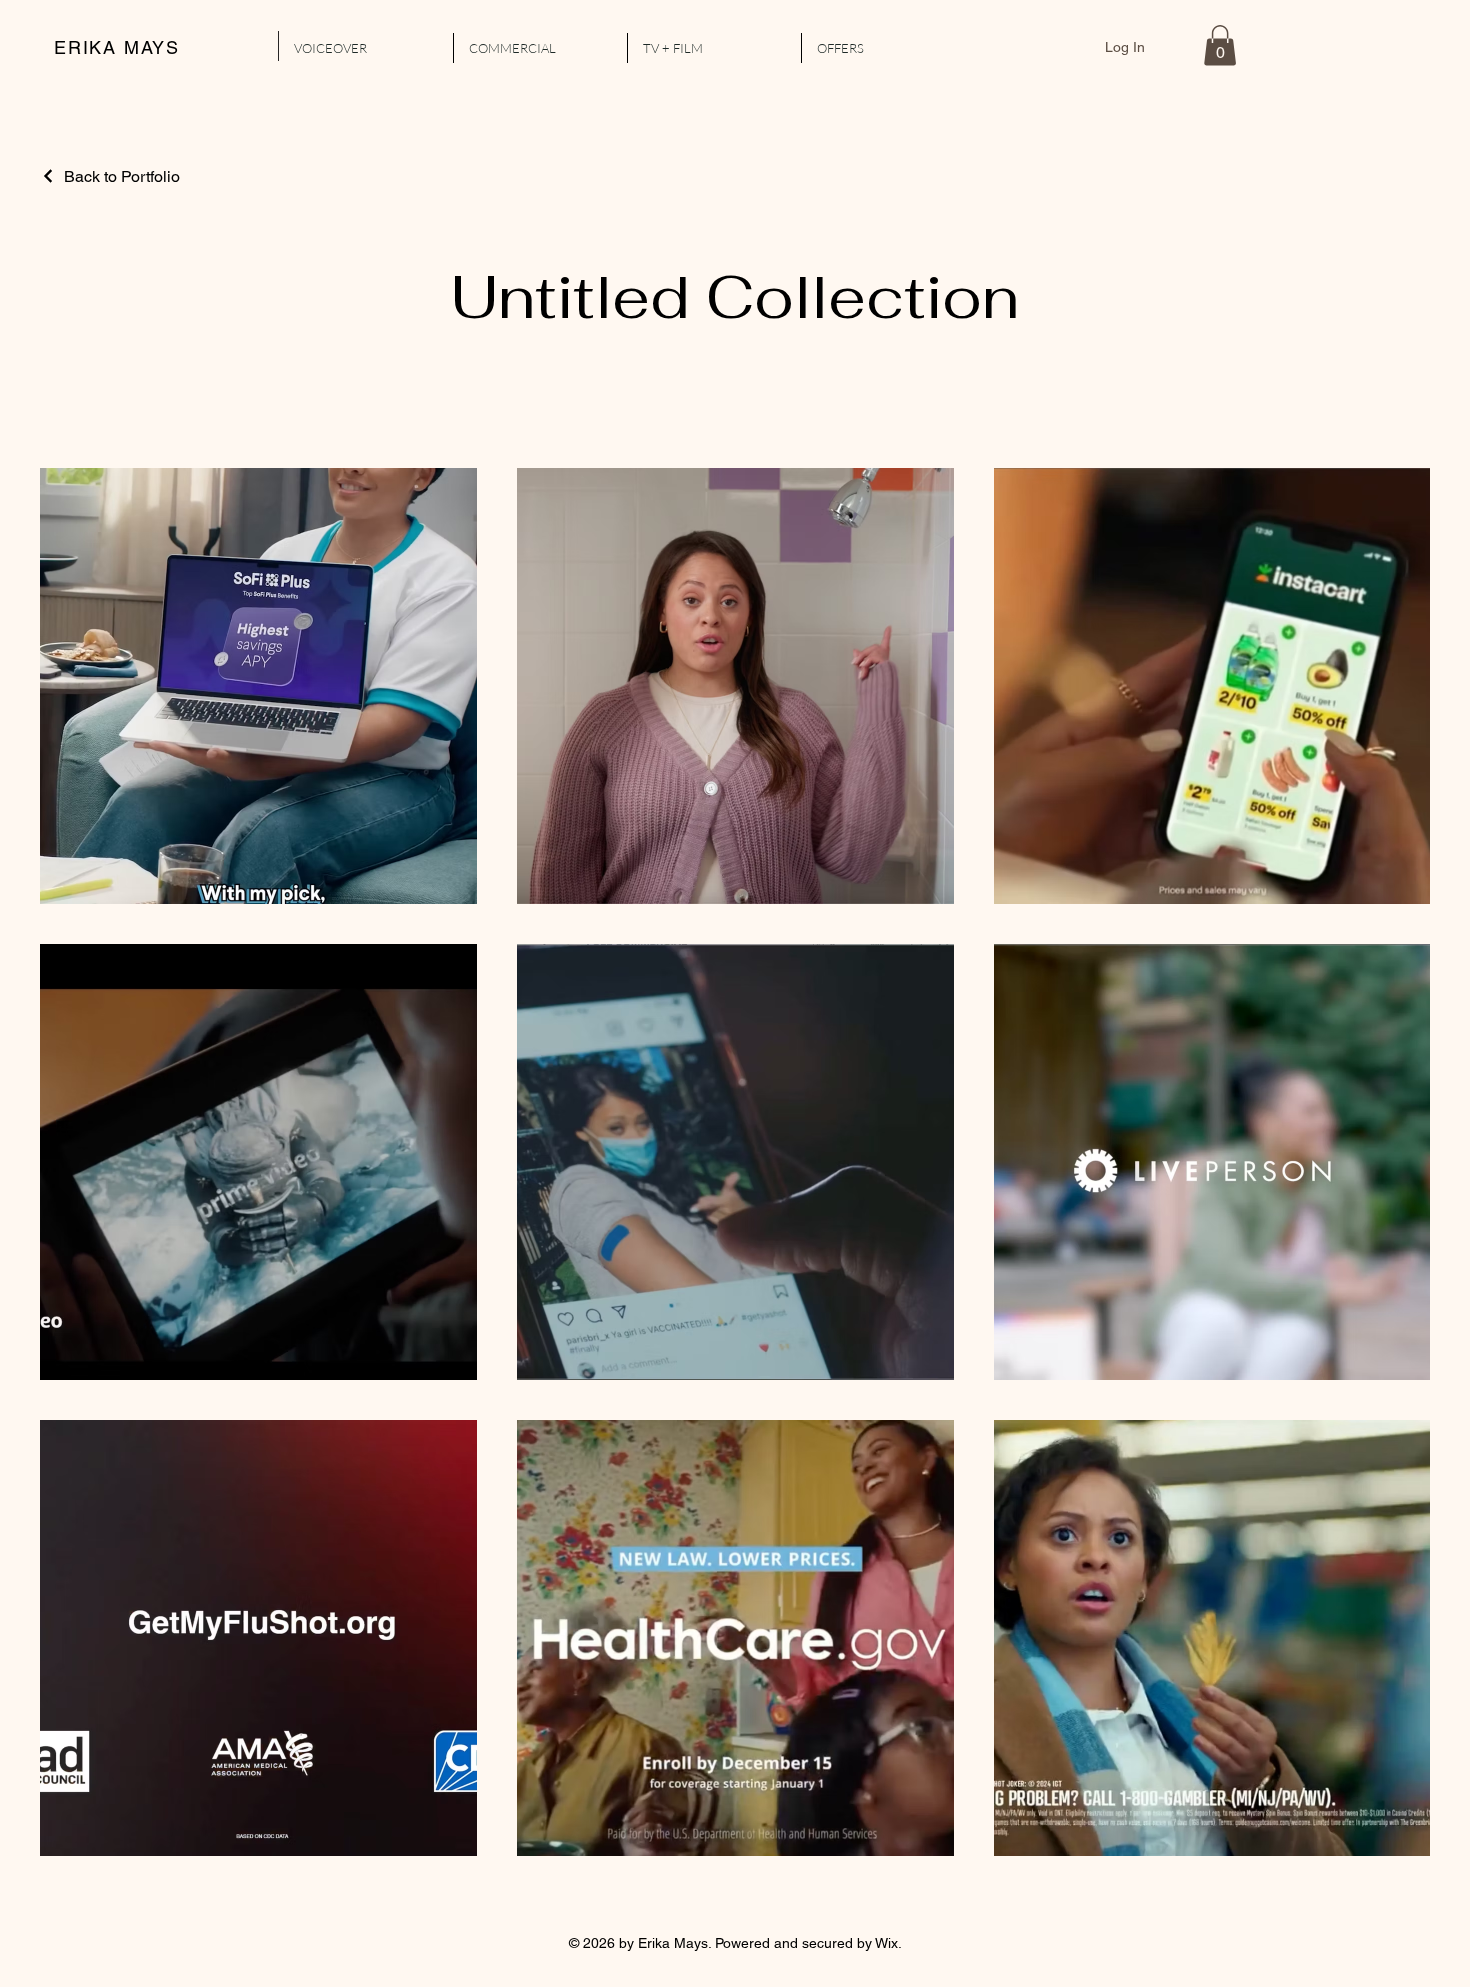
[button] (1220, 45)
